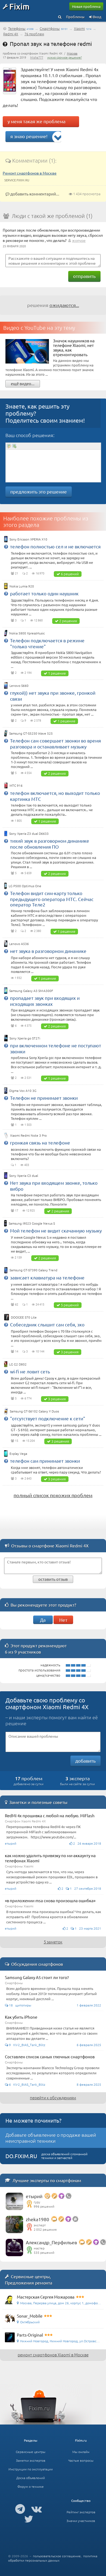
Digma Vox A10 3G (23, 1091)
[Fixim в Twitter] (29, 2519)
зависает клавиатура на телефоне (47, 1277)
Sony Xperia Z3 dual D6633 (29, 833)
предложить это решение (39, 492)
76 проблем (34, 34)
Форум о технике (31, 2486)
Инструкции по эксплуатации (31, 2469)
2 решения (68, 621)
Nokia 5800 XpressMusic (27, 633)
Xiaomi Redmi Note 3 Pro (28, 1135)
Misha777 (37, 57)
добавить (85, 1761)
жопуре (79, 240)
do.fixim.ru (21, 2156)
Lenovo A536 (19, 944)
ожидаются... (64, 305)
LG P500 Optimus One (25, 886)
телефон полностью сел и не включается (55, 546)
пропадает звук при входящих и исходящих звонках (45, 1001)
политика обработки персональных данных (53, 2558)
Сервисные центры (31, 2452)
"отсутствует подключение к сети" (48, 1418)
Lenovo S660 (19, 685)
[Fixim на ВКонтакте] (37, 2509)
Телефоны (17, 28)
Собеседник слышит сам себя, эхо (47, 1324)
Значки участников (81, 2521)
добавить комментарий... (34, 194)
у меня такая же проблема (37, 121)
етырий (34, 2196)
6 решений (70, 574)
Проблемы (75, 17)
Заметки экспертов (31, 2460)
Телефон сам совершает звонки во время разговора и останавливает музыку (55, 743)
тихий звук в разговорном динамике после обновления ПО (50, 844)
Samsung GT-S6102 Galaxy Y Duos (34, 1411)
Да (43, 1620)
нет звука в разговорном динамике (48, 951)
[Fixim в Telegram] (20, 2509)
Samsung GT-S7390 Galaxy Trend (33, 1270)
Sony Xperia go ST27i (25, 1038)
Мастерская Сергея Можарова (46, 2297)
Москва (72, 53)
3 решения (70, 1352)
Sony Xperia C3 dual (24, 1175)
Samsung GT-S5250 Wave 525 (31, 733)
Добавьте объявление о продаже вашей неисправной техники (51, 2138)
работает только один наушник (44, 593)
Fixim (19, 6)
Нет (63, 1620)
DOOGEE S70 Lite (24, 1317)
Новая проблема (86, 6)
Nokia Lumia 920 (22, 586)
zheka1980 (38, 2219)
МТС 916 (16, 785)
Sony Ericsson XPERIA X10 (28, 539)
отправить (84, 276)
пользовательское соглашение (57, 2556)
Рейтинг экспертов (81, 2512)
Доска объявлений (31, 2478)
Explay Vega (18, 1453)
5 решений (70, 1305)
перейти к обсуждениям (53, 2098)
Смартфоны (50, 28)
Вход (97, 17)
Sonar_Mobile (30, 2316)
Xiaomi (79, 28)
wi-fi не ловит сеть (30, 1371)
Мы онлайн (81, 2452)
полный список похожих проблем (53, 1495)
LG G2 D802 (18, 1364)
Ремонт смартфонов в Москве (30, 173)
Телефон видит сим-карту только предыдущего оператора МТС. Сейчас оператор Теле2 (52, 899)
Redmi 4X (11, 34)
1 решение (57, 673)
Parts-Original (30, 2335)
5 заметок (53, 1942)
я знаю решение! (29, 136)
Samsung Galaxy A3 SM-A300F (31, 991)
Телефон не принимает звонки (44, 1098)
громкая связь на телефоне (40, 1142)
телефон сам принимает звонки (45, 1461)
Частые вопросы (81, 2460)
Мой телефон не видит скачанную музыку (56, 1230)
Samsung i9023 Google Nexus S (32, 1223)
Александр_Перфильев (51, 2242)
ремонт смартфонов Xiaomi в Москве (53, 2355)
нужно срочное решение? (65, 57)
